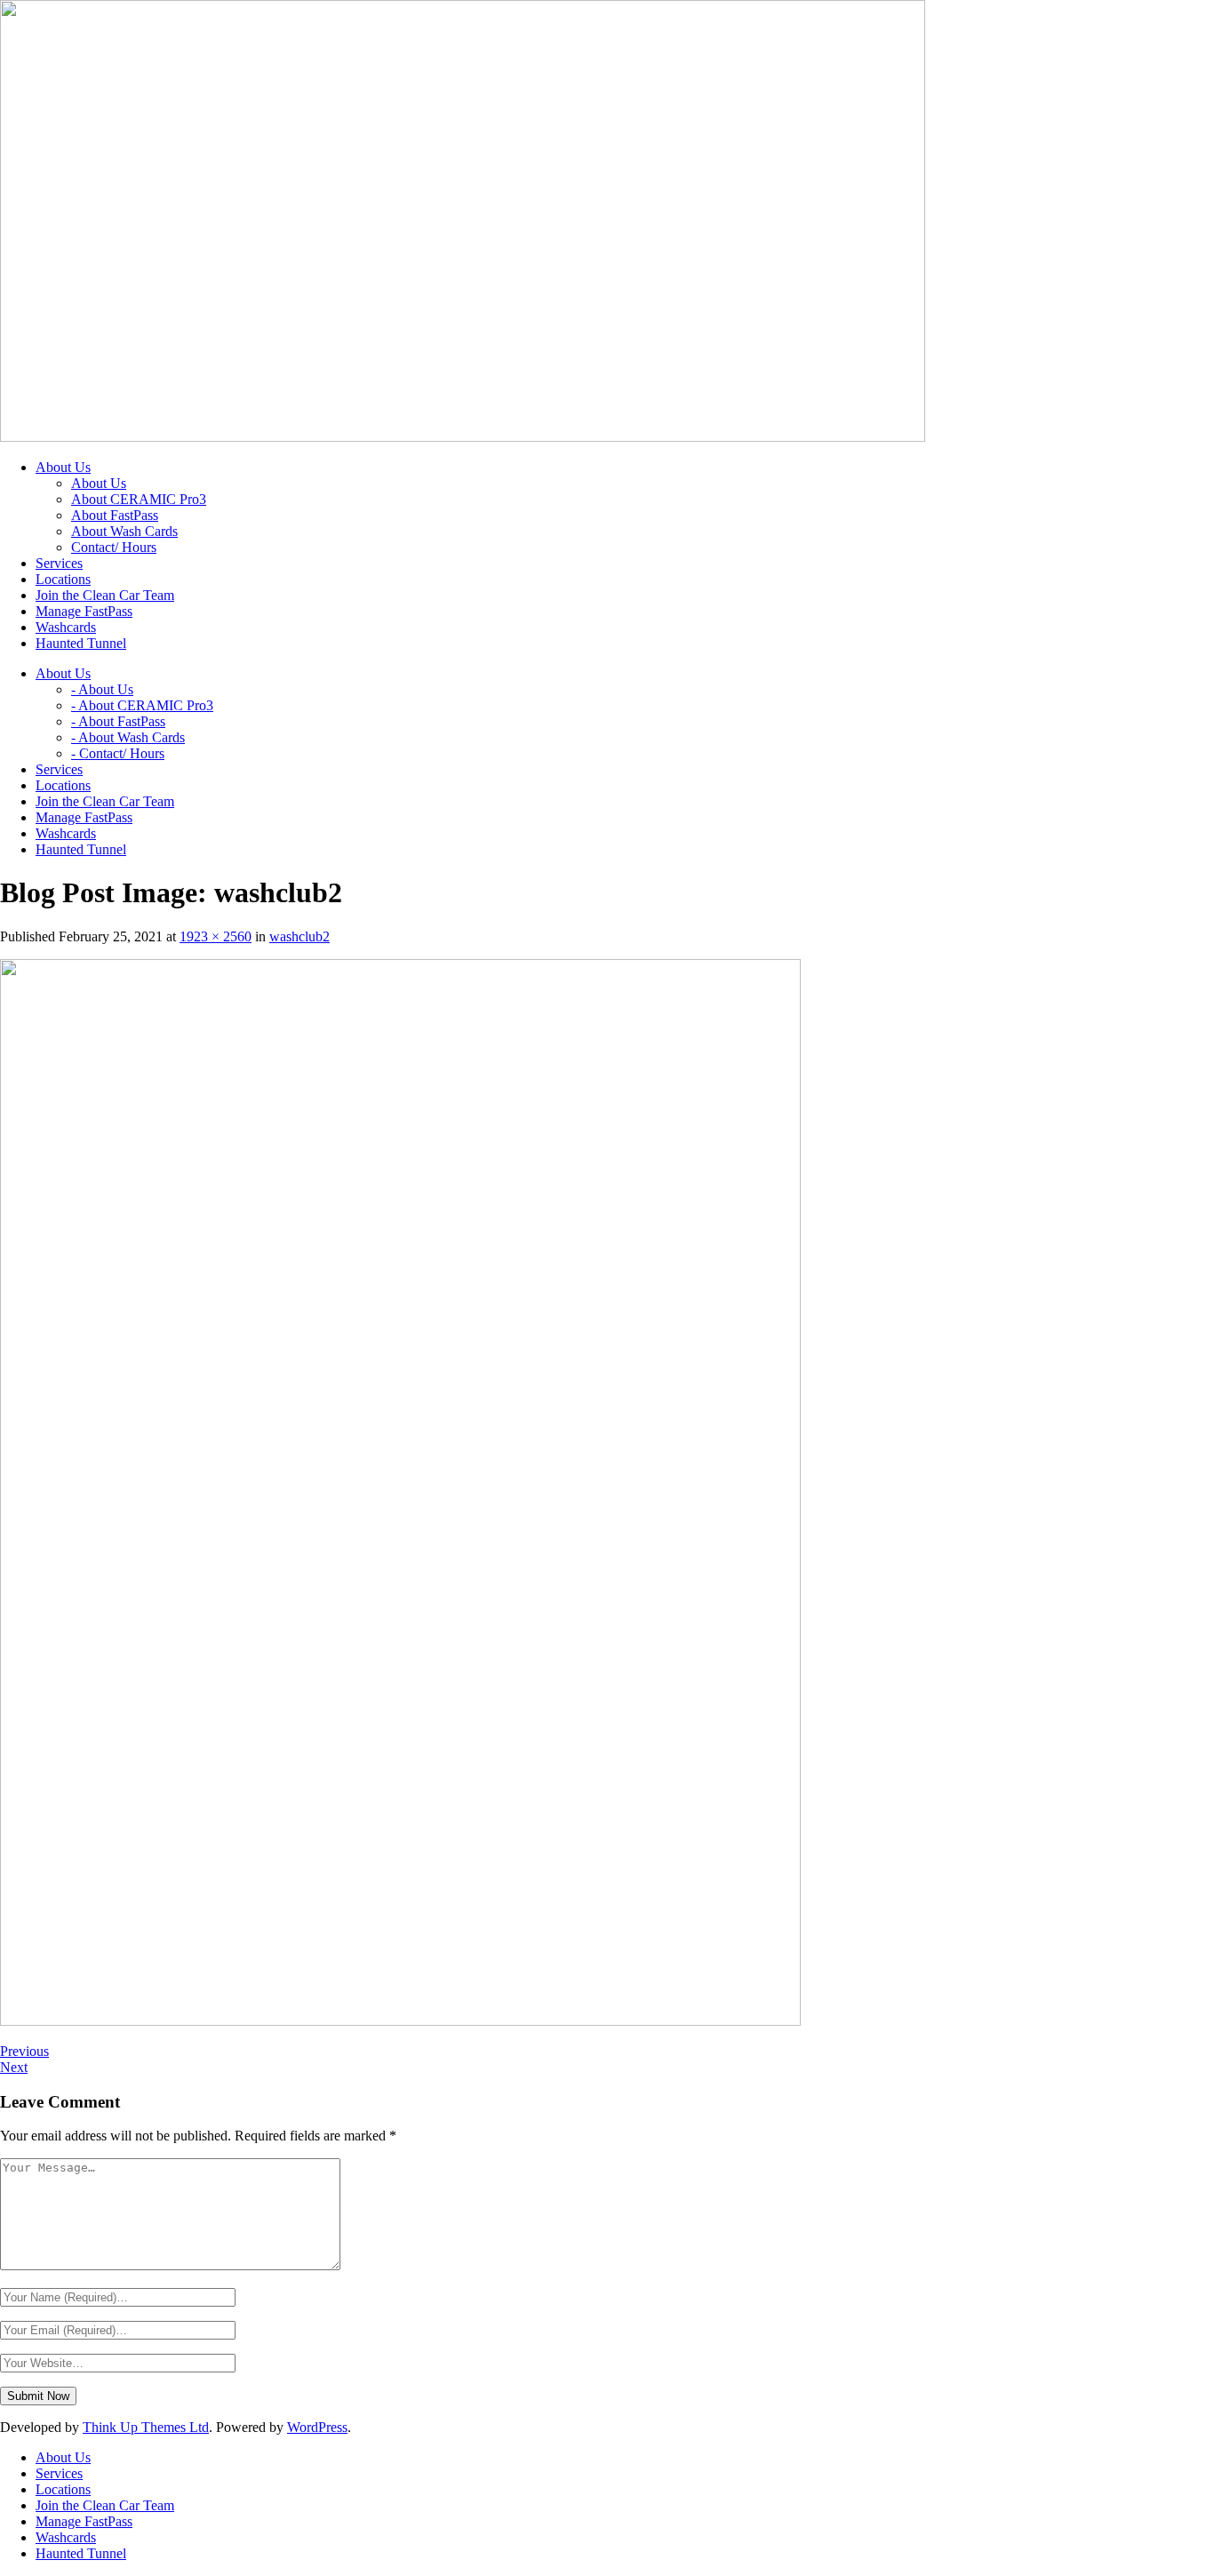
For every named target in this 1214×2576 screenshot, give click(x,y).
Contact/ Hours (114, 547)
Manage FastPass (84, 2521)
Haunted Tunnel (81, 2553)
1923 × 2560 (216, 936)
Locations (63, 2489)
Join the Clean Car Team (105, 2505)
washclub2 (300, 936)
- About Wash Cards (128, 737)
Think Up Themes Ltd (146, 2427)
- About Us (102, 689)
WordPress (317, 2427)
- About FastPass (118, 721)
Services (59, 2473)
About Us (99, 483)
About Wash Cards (124, 531)
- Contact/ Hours (118, 753)
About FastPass (115, 515)
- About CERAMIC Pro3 (142, 705)
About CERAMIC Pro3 (139, 499)
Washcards (66, 2537)
